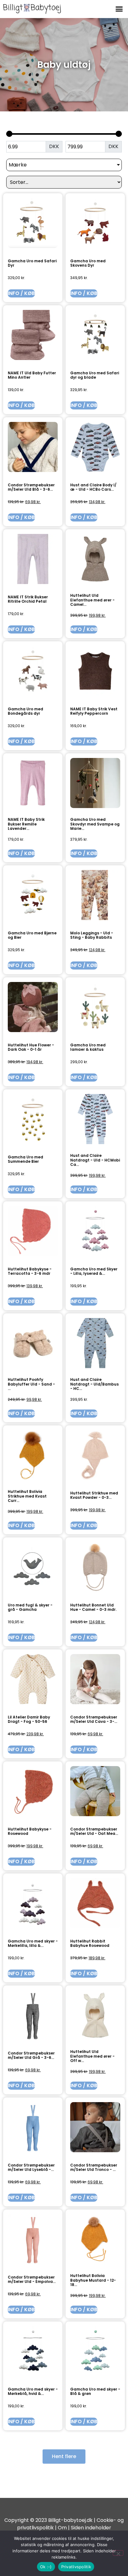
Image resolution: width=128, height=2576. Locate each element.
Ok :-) (46, 2567)
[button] (119, 9)
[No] (118, 2553)
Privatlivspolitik (76, 2567)
